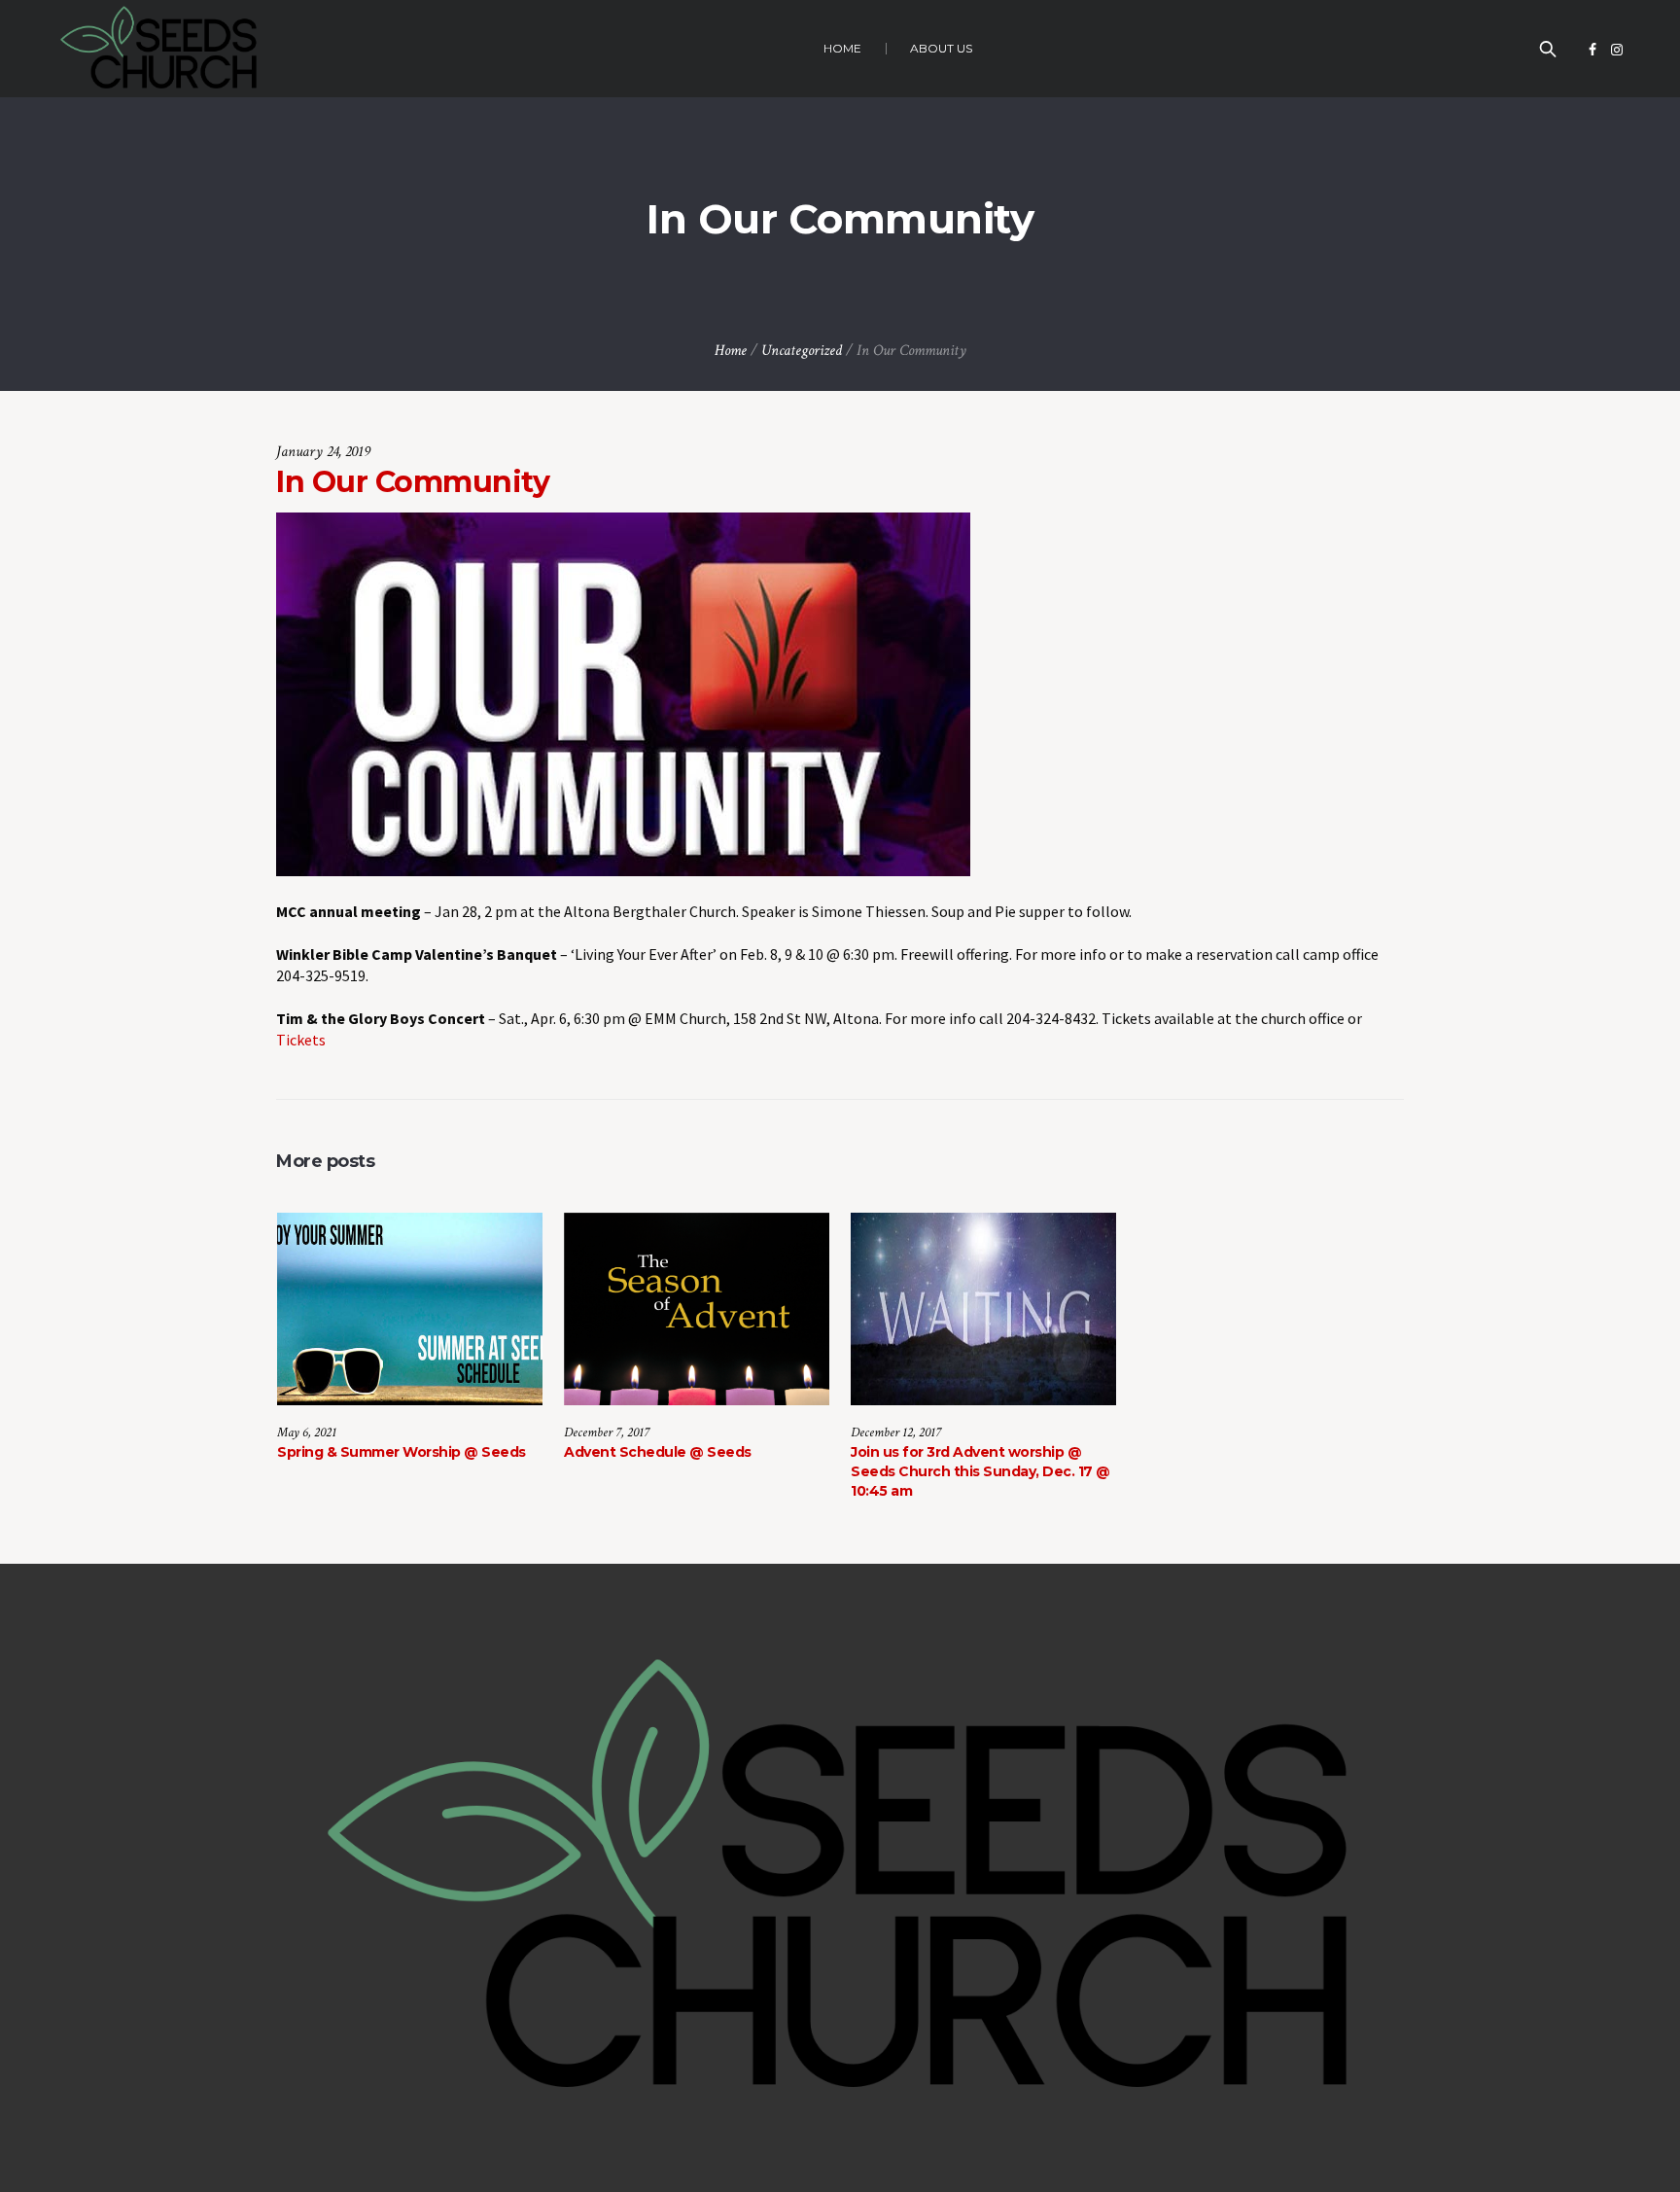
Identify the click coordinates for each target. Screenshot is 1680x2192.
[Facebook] (1592, 50)
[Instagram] (1617, 50)
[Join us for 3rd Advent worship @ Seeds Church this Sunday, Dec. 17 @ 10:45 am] (983, 1309)
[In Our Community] (623, 692)
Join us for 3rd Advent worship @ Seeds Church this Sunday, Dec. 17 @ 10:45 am (980, 1471)
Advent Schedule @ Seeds (658, 1452)
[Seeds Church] (840, 1878)
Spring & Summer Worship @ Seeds (402, 1452)
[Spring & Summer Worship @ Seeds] (410, 1309)
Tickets (301, 1040)
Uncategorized (802, 351)
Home (731, 351)
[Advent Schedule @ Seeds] (697, 1309)
